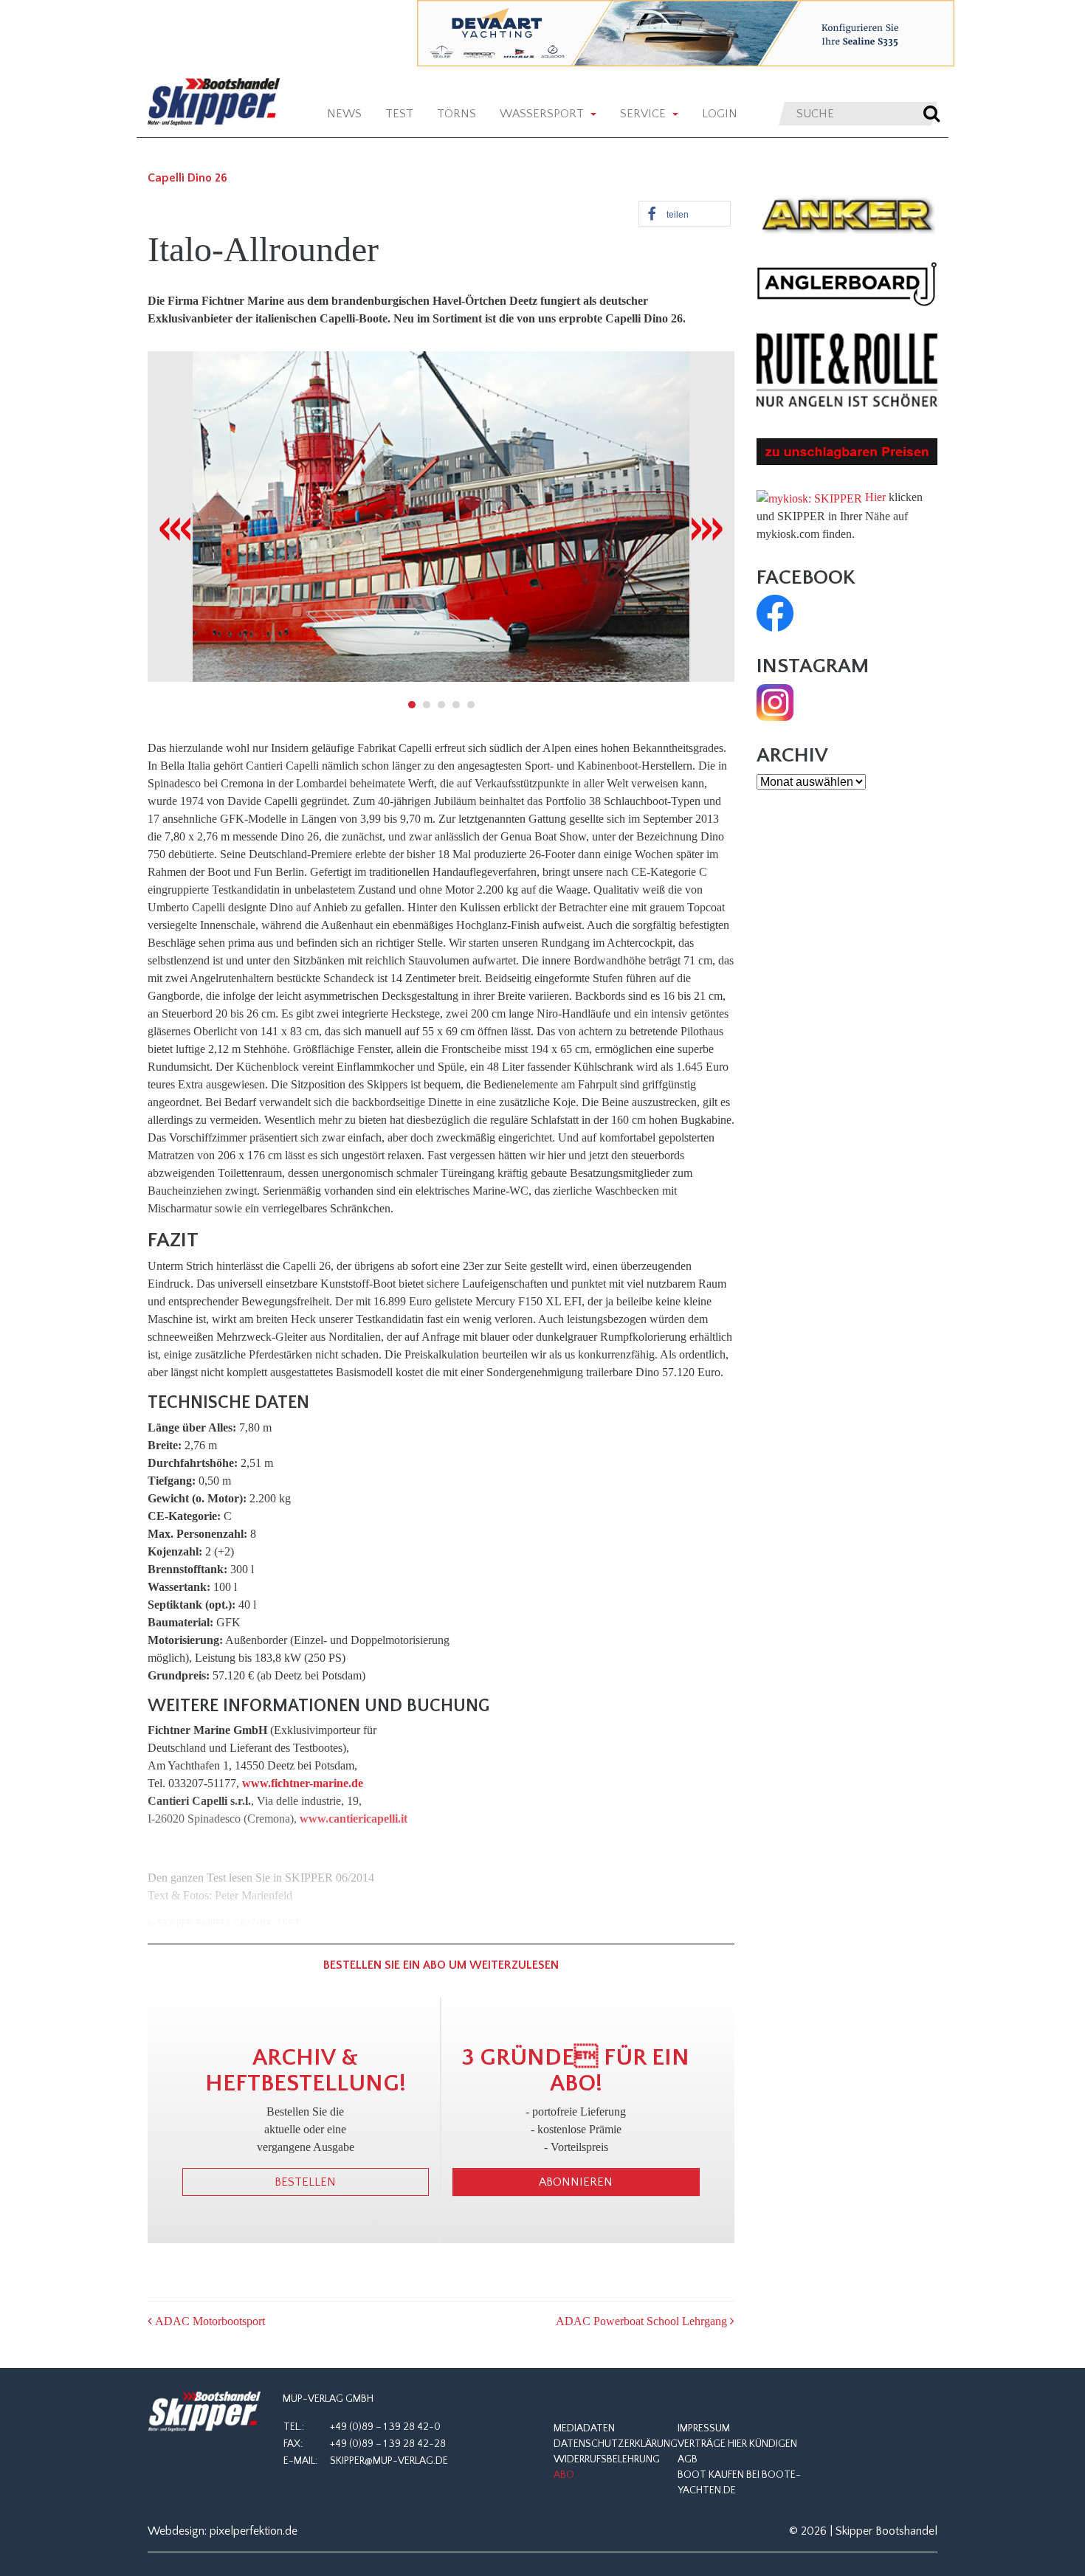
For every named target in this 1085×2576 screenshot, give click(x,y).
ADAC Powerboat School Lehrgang (643, 2321)
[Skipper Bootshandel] (204, 2412)
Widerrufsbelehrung (607, 2459)
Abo (564, 2475)
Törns (457, 114)
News (344, 114)
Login (720, 114)
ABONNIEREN (576, 2182)
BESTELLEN (305, 2182)
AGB (688, 2459)
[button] (685, 214)
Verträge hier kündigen (737, 2444)
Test (399, 114)
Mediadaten (584, 2428)
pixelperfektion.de (254, 2531)
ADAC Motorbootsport (209, 2321)
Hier (875, 497)
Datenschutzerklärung (616, 2444)
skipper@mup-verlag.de (389, 2461)
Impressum (704, 2428)
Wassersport (543, 114)
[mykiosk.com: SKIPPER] (809, 497)
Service (644, 114)
